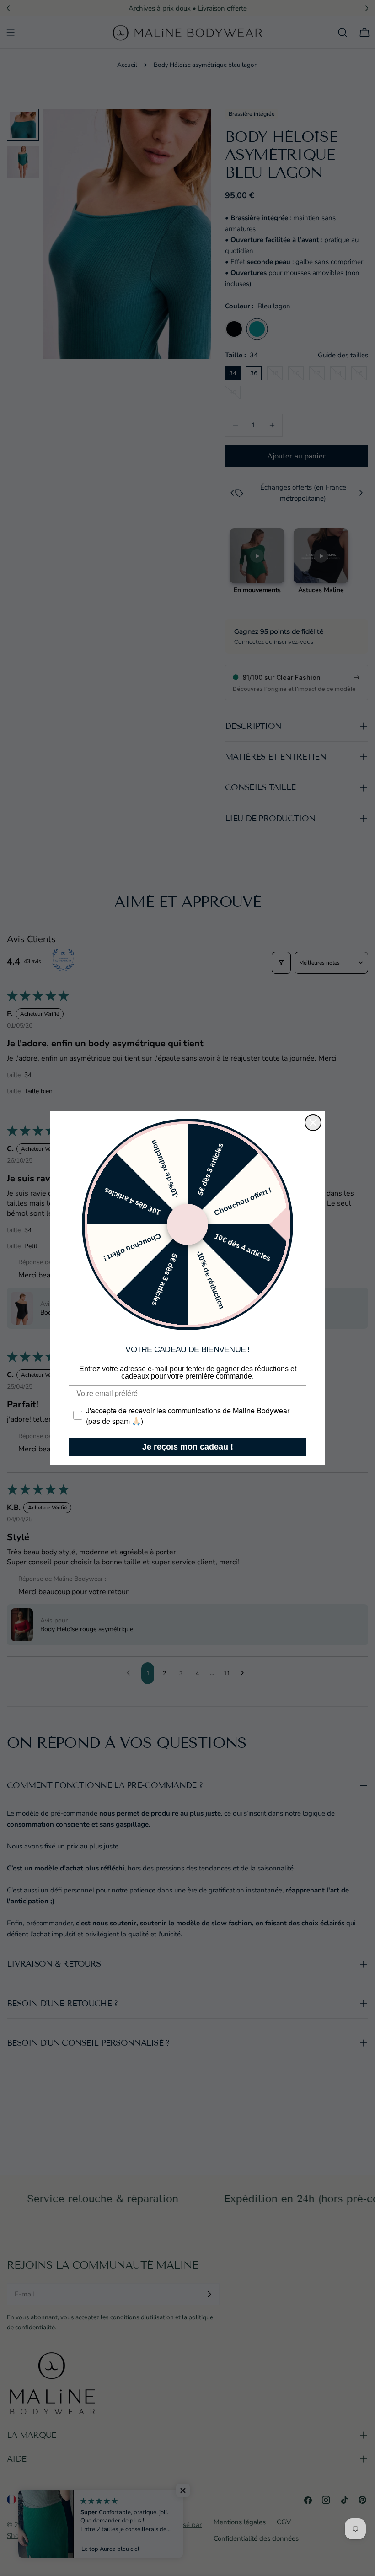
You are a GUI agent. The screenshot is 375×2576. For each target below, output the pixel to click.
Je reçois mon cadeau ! (188, 1447)
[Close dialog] (313, 1123)
